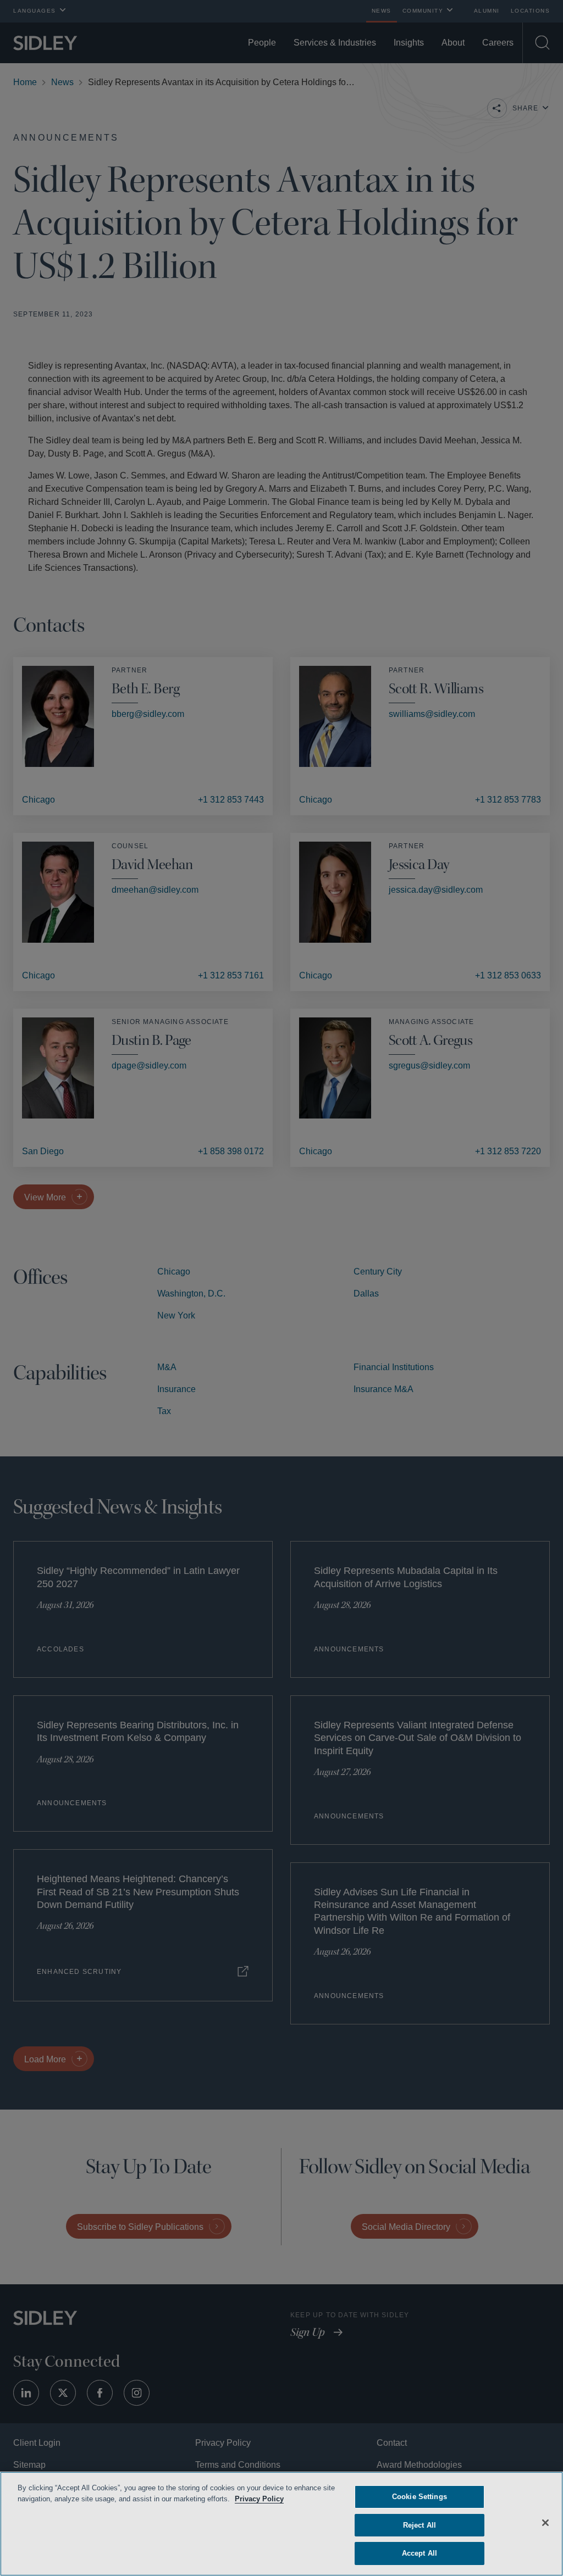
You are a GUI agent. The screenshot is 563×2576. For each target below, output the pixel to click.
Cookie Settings (420, 2497)
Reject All (420, 2525)
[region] (281, 2524)
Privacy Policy (275, 2499)
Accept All (419, 2553)
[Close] (545, 2522)
